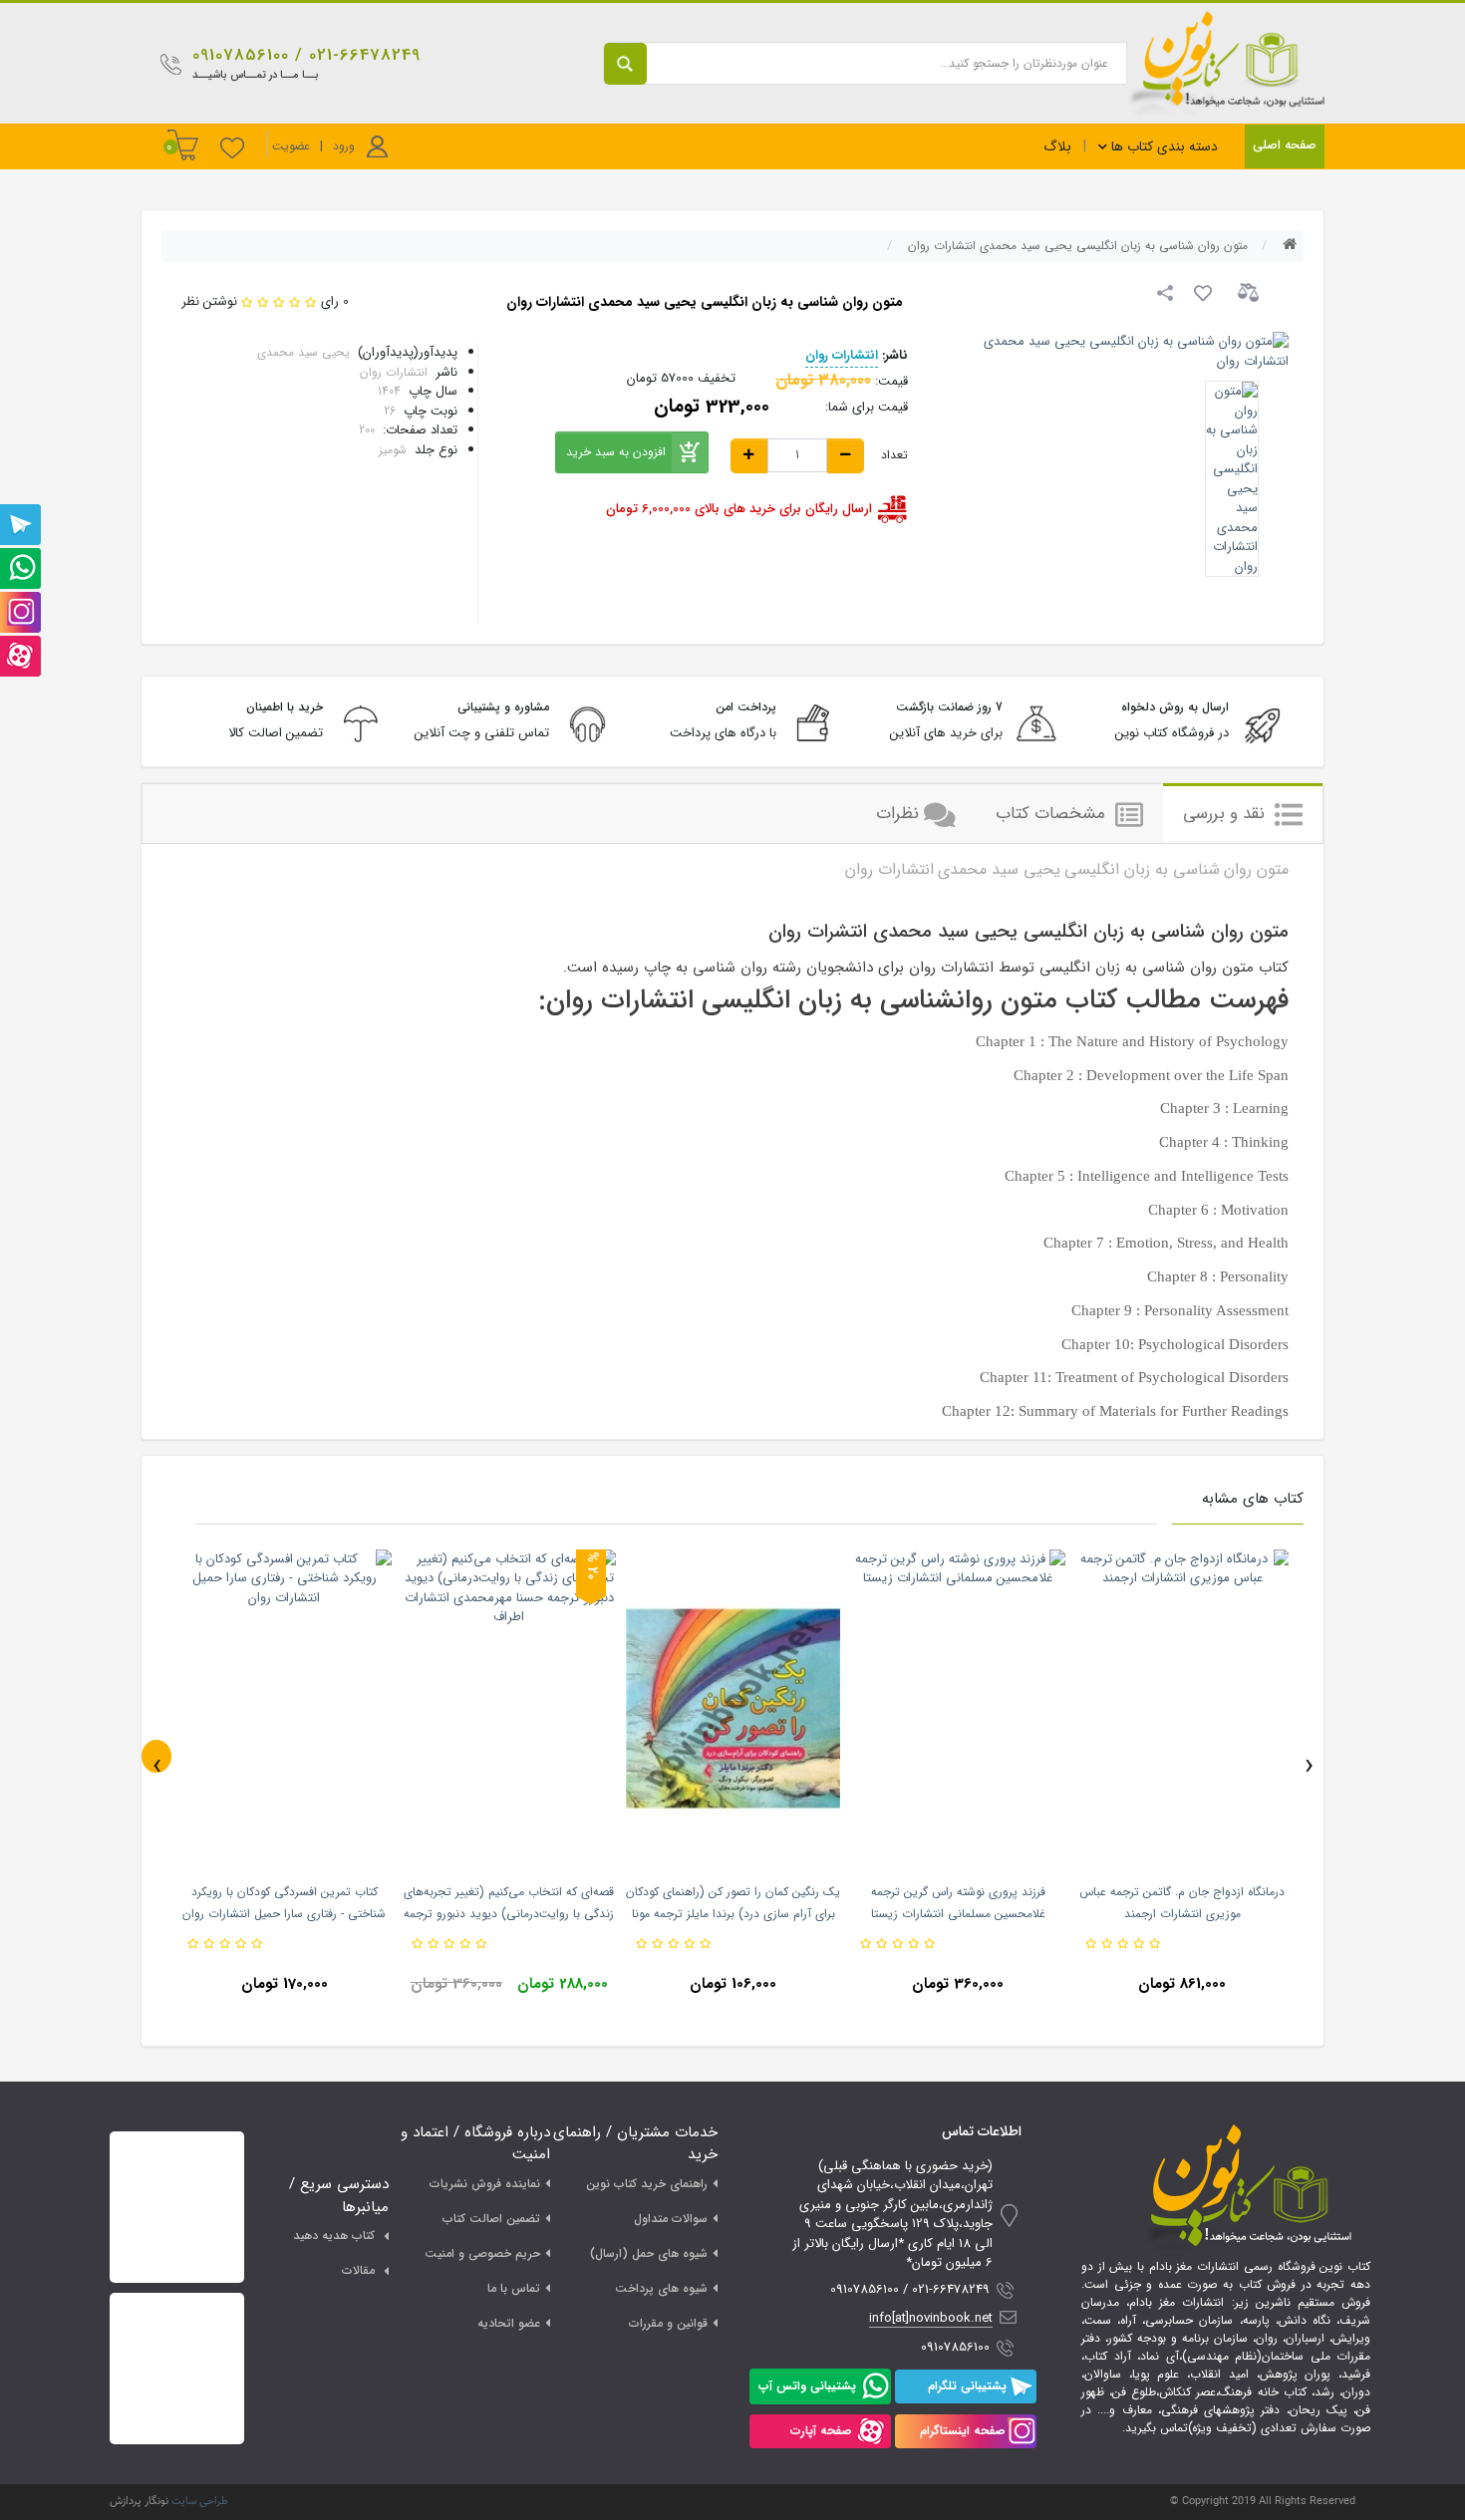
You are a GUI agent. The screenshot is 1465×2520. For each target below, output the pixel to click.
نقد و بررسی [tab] (1226, 814)
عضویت (291, 146)
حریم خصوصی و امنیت (482, 2253)
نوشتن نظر (209, 301)
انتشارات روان (842, 355)
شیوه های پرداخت (661, 2288)
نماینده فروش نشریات (485, 2184)
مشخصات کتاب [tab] (1053, 814)
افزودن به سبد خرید (616, 452)
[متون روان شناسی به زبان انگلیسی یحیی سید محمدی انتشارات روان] (1232, 479)
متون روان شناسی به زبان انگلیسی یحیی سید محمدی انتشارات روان (1078, 246)
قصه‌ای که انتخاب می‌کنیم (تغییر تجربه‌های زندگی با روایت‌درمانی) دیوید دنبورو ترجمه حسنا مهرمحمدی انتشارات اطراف (509, 1914)
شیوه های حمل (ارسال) (649, 2253)
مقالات (358, 2270)
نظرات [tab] (897, 814)
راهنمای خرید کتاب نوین (647, 2184)
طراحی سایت (200, 2502)
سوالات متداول (671, 2219)
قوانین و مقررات (668, 2323)
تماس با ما (514, 2288)
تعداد (894, 455)
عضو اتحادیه (509, 2323)
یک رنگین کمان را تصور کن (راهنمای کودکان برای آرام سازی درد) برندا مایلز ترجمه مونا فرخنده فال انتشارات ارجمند (733, 1914)
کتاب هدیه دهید (334, 2236)
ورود (344, 146)
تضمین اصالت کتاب (491, 2219)
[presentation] (156, 1756)
